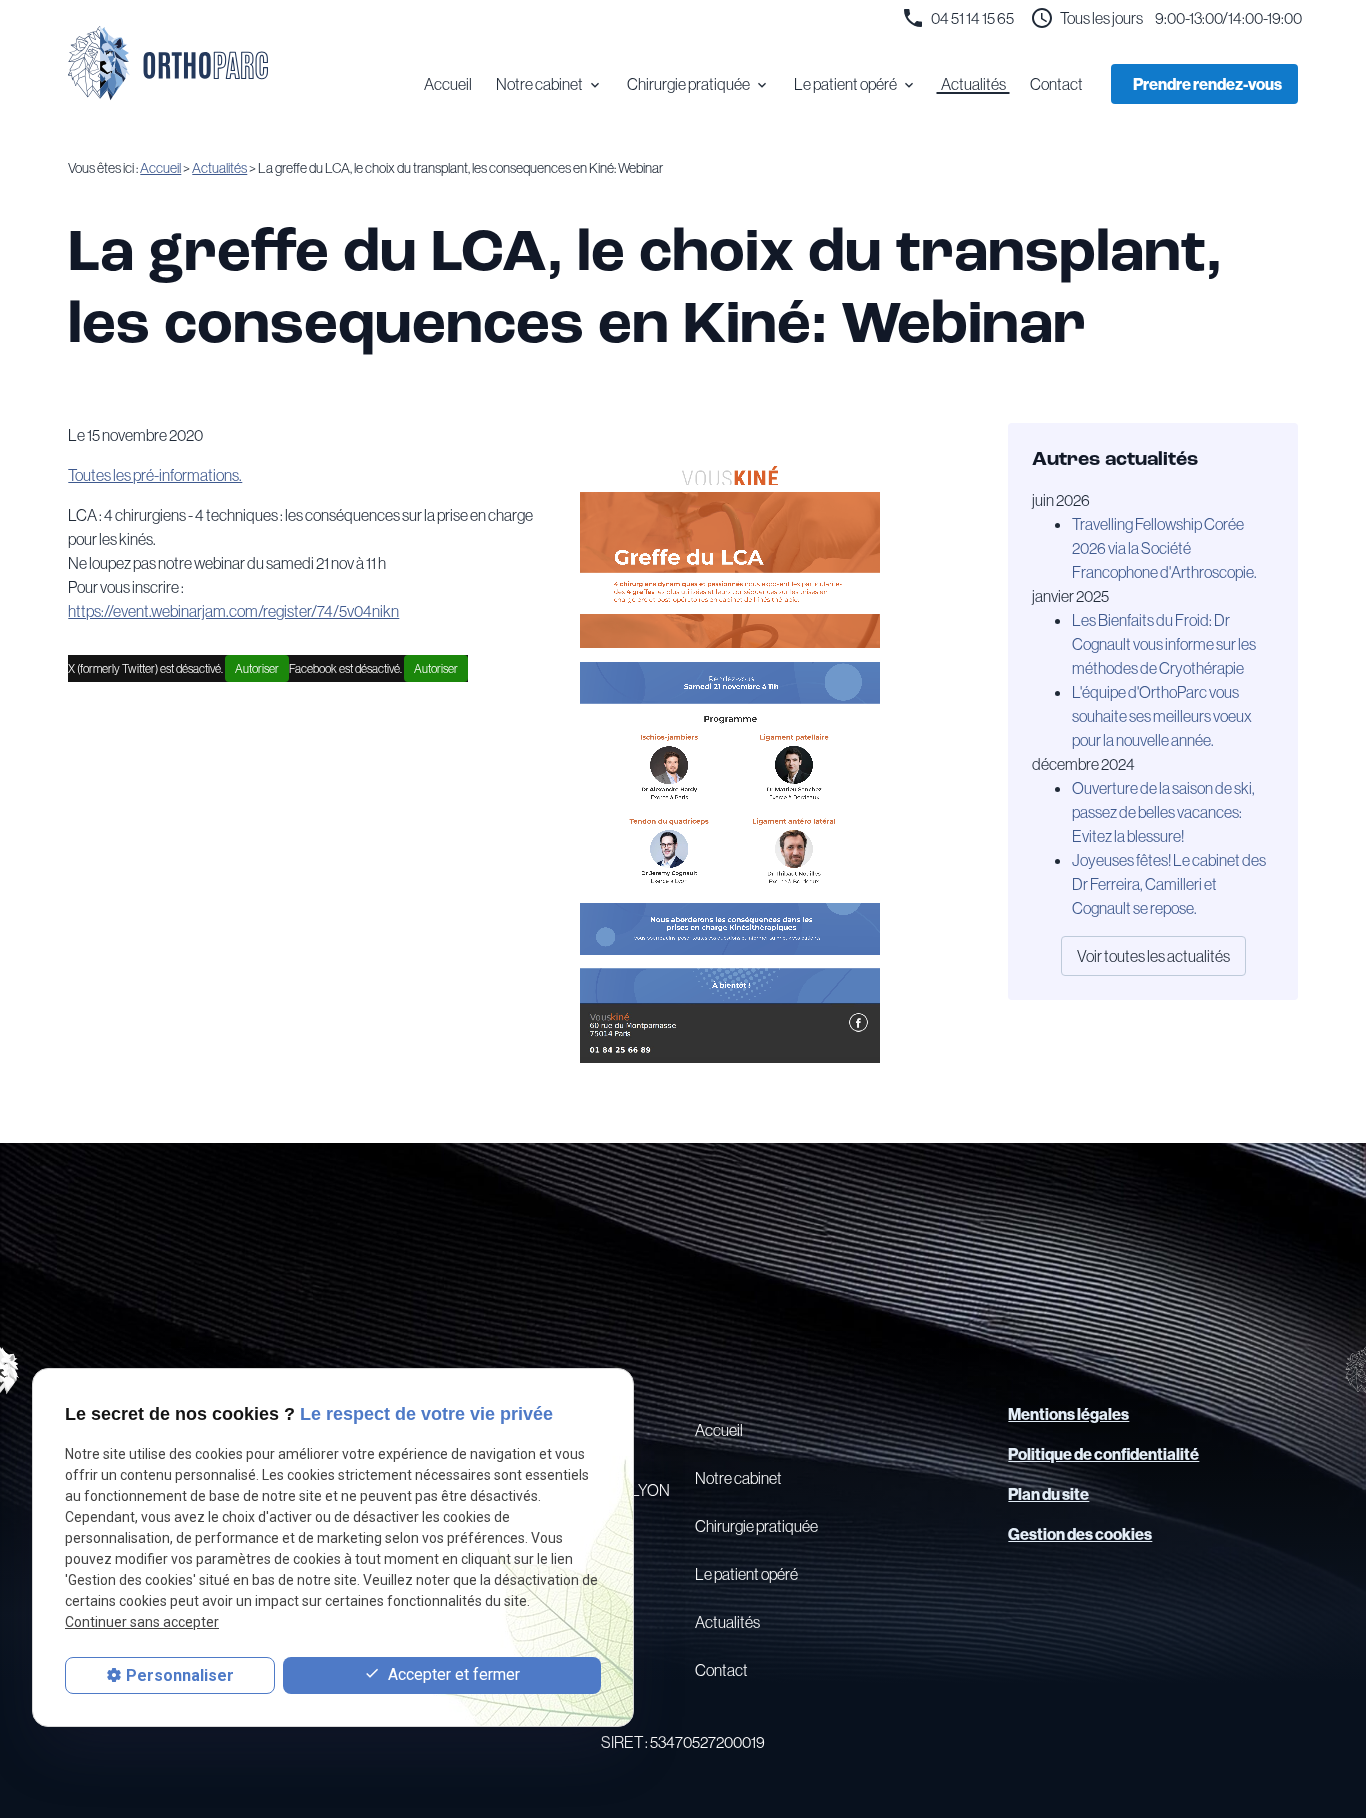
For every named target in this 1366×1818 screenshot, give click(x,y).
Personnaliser (180, 1675)
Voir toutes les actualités (1153, 956)
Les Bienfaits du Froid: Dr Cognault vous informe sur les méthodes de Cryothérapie (1164, 644)
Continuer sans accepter (142, 1623)
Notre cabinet (539, 84)
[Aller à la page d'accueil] (168, 63)
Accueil (448, 84)
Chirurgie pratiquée (688, 84)
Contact (1056, 84)
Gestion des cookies (1080, 1534)
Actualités (973, 84)
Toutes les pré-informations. (155, 475)
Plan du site (1048, 1494)
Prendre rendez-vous (1207, 84)
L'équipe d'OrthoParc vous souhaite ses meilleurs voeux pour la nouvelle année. (1162, 716)
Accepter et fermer (452, 1674)
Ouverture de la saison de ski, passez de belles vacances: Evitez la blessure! (1163, 812)
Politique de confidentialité (1103, 1454)
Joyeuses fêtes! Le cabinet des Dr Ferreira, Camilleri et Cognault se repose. (1169, 884)
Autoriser (257, 668)
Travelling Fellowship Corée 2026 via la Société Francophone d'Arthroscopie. (1164, 548)
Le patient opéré (845, 84)
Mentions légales (1068, 1414)
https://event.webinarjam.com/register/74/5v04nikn (233, 611)
